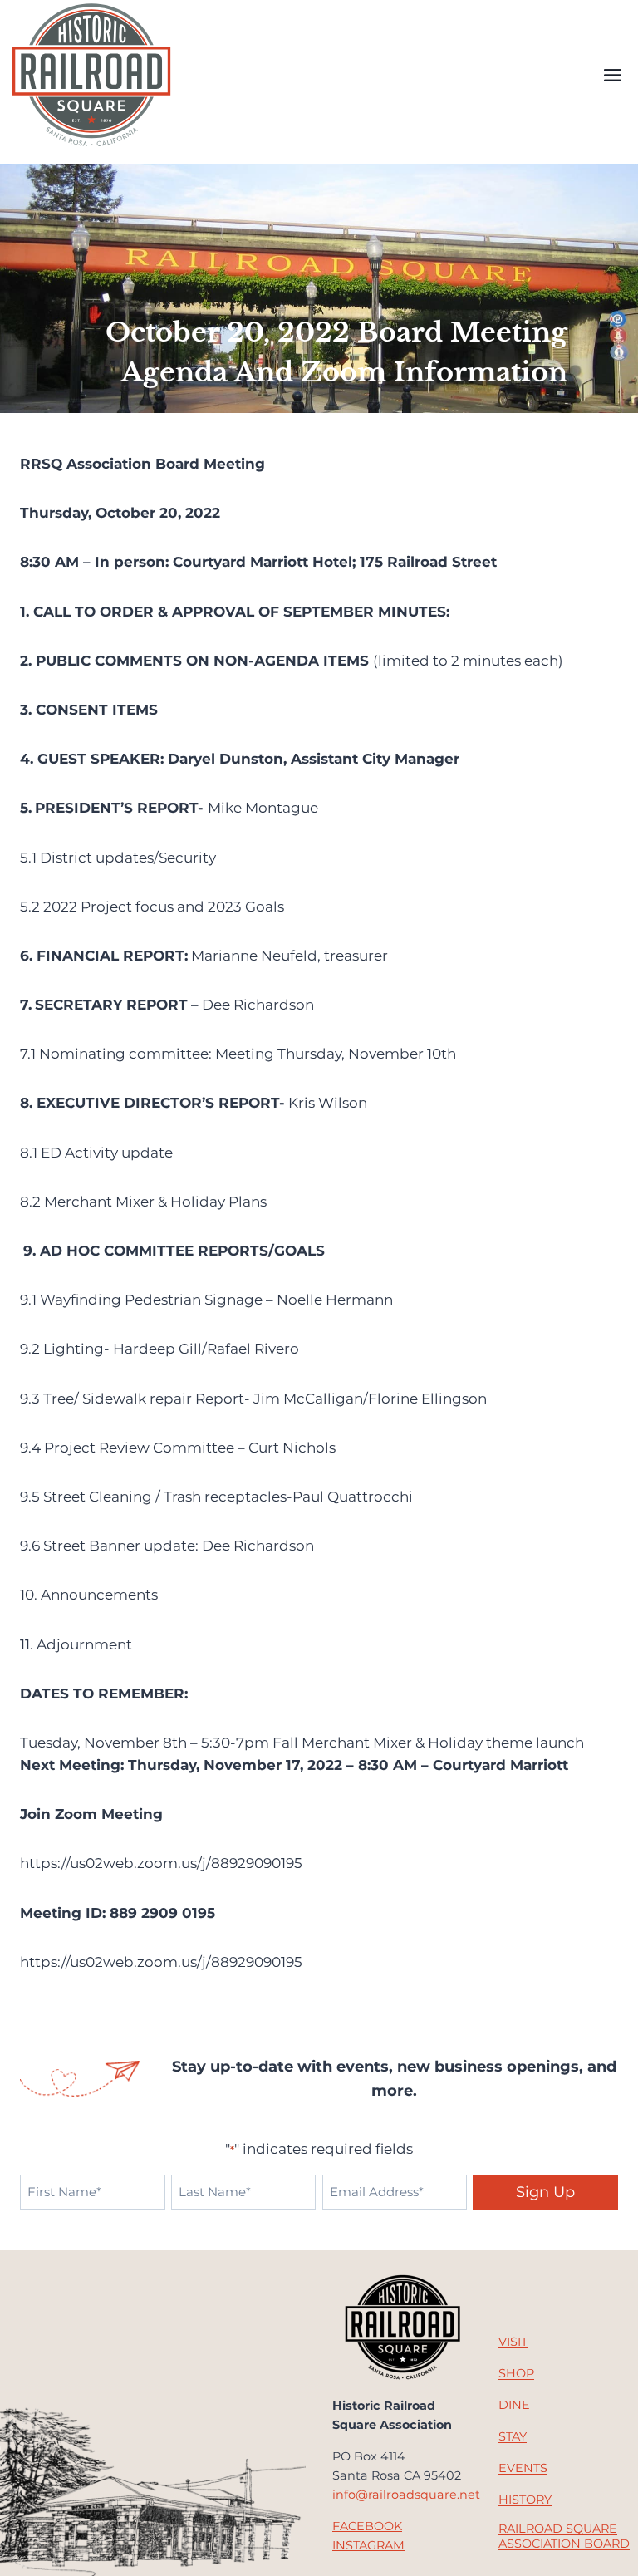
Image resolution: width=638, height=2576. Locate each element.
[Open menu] (612, 76)
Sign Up (545, 2192)
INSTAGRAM (368, 2545)
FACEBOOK (367, 2526)
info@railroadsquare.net (406, 2495)
